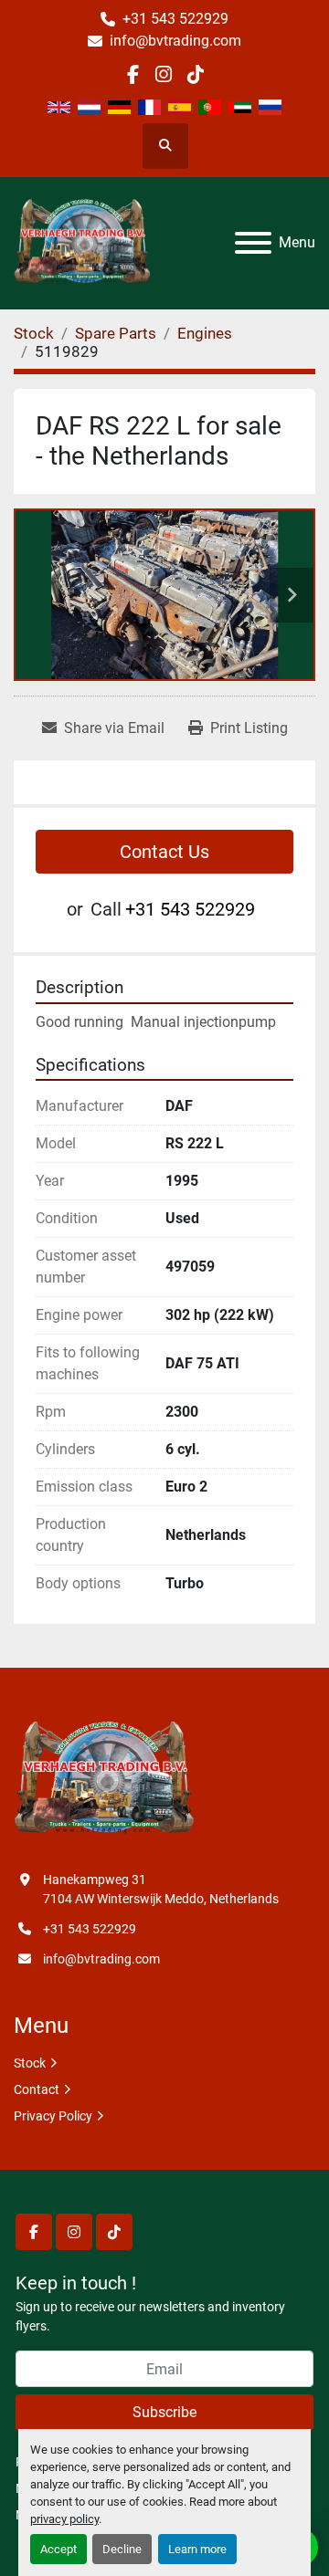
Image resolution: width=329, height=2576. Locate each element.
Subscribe (164, 2412)
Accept (58, 2549)
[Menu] (253, 243)
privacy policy (64, 2519)
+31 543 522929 (175, 19)
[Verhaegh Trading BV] (104, 1779)
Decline (122, 2549)
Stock (30, 2063)
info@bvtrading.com (175, 41)
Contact (37, 2089)
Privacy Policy (53, 2116)
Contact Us (164, 852)
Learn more (197, 2549)
